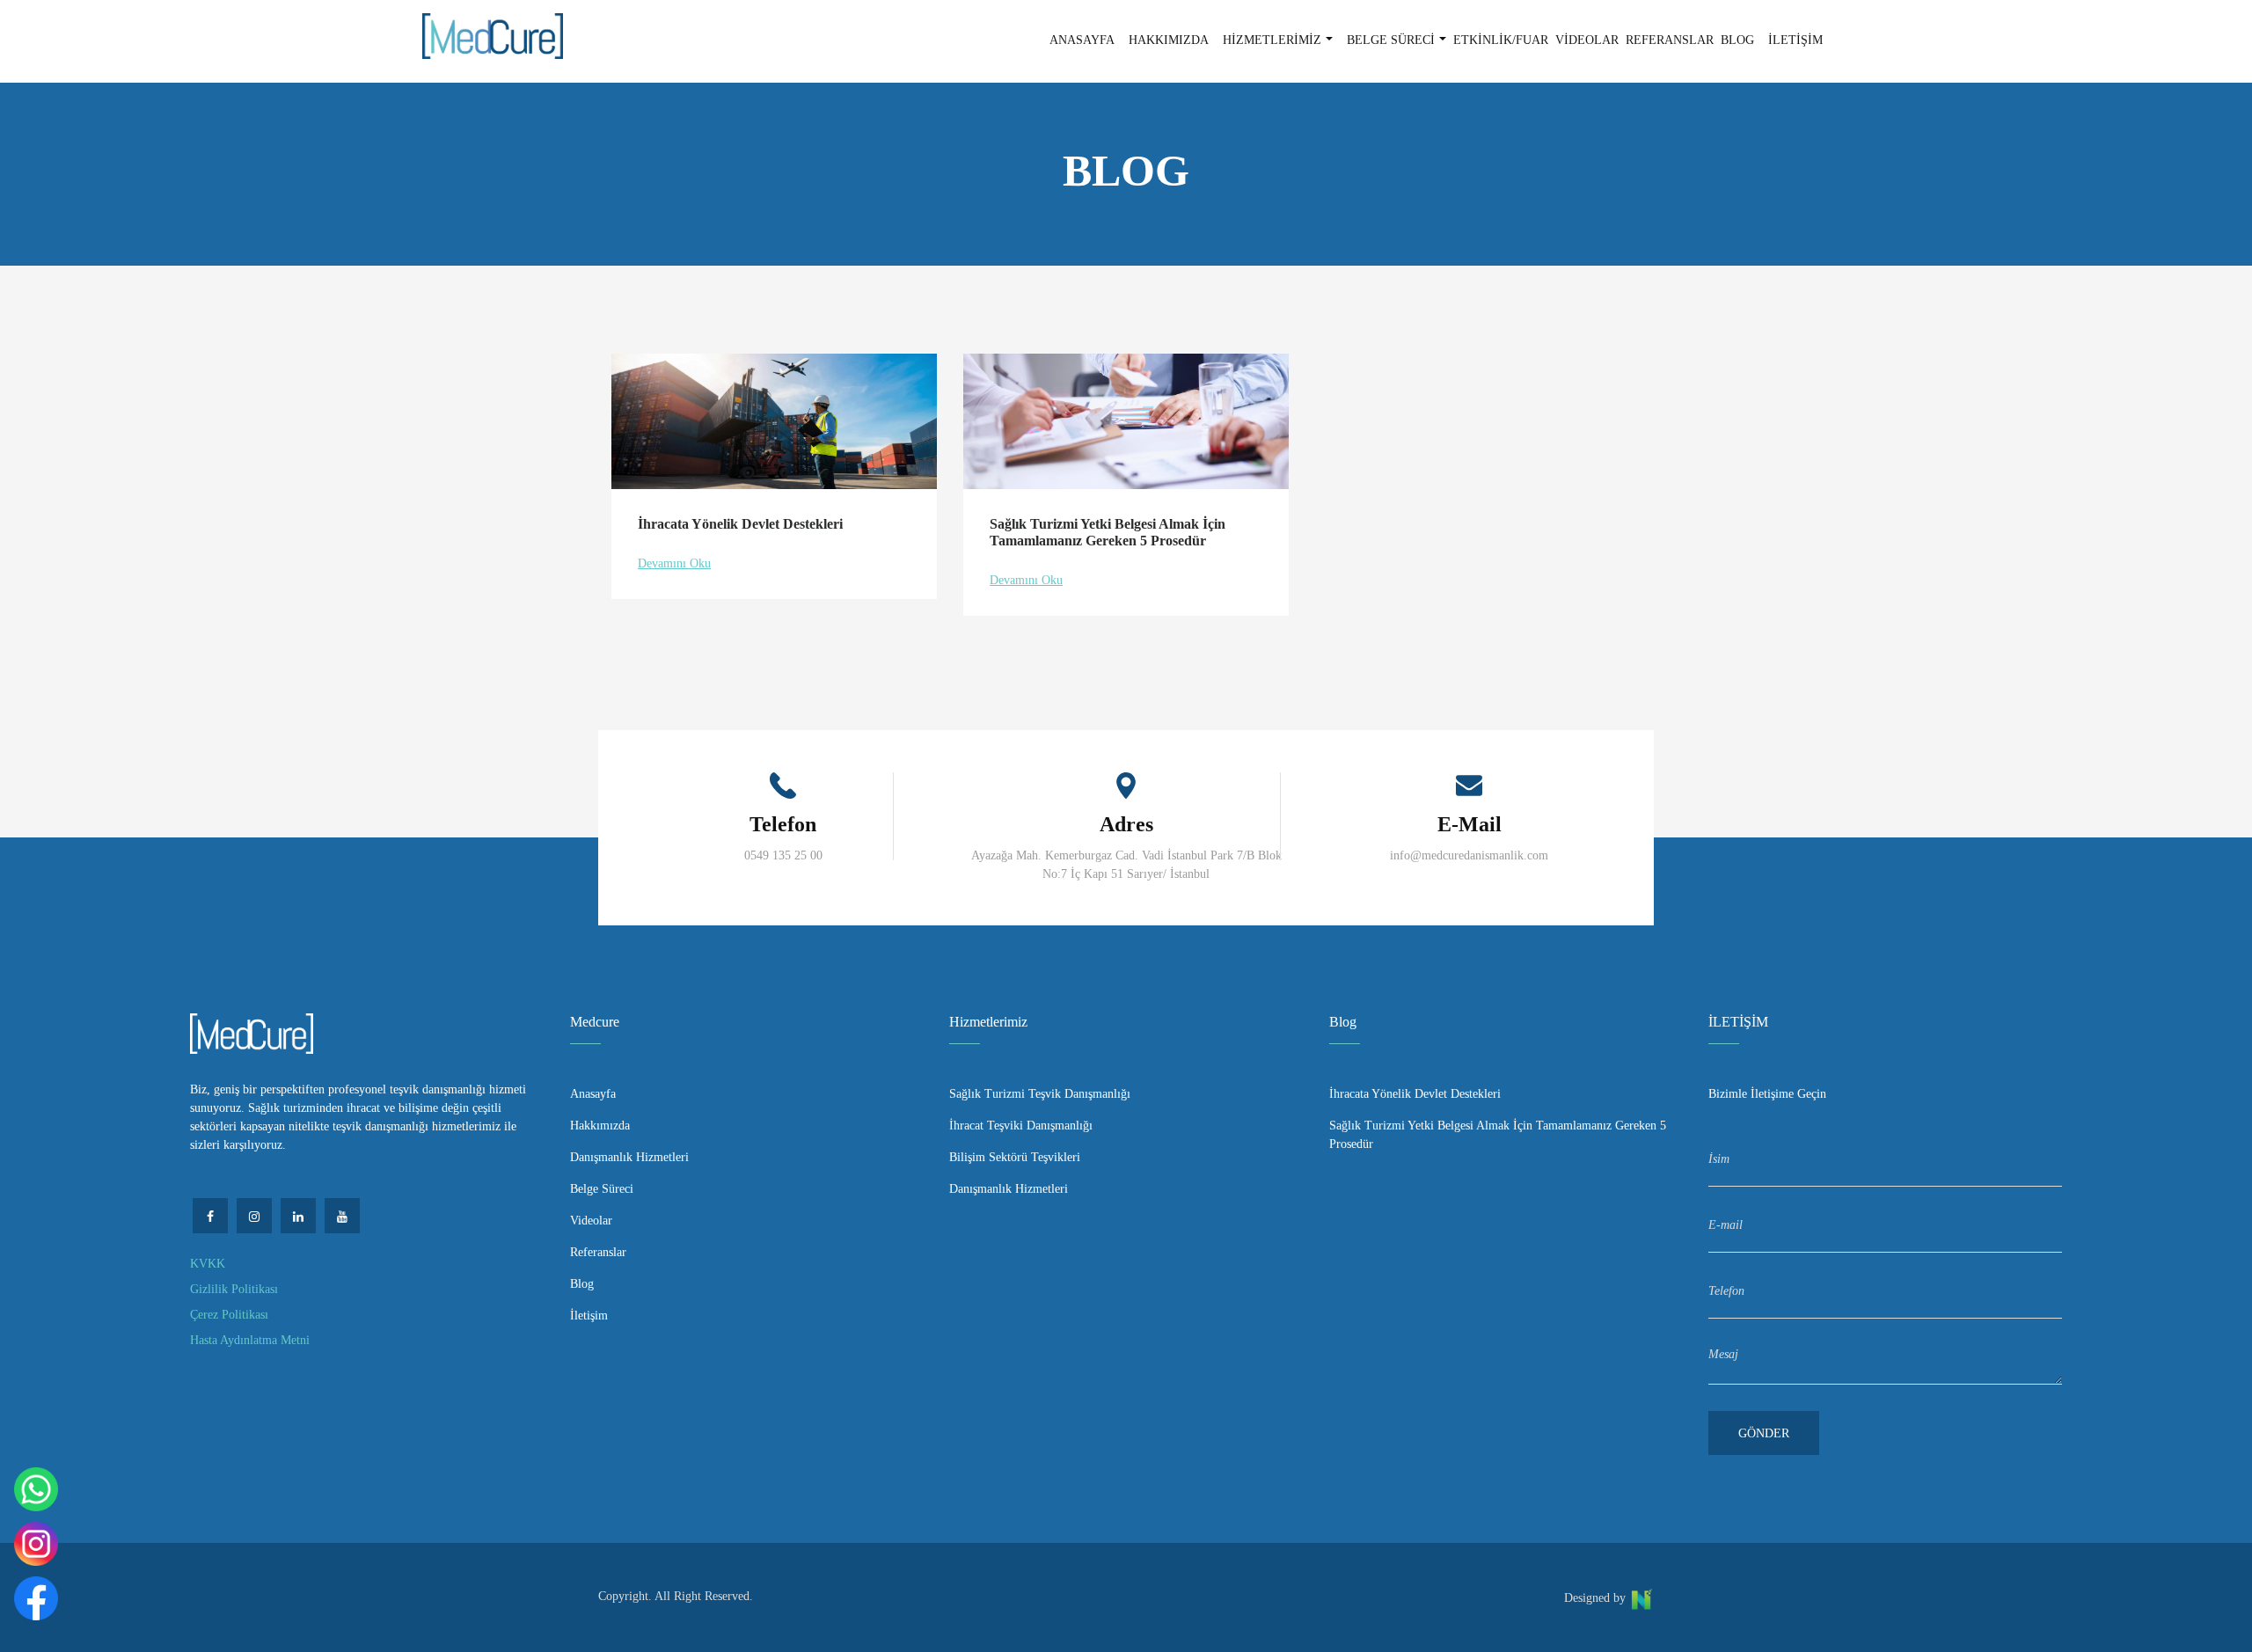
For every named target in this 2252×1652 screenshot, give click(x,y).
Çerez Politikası (229, 1315)
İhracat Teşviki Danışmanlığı (1021, 1126)
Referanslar (598, 1252)
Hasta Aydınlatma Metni (250, 1340)
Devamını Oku (674, 563)
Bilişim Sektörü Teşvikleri (1015, 1157)
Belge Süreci (602, 1189)
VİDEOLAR (1587, 40)
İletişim (589, 1316)
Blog (582, 1284)
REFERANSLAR (1670, 40)
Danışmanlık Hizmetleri (629, 1157)
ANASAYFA (1082, 40)
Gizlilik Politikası (234, 1289)
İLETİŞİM (1795, 40)
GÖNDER (1764, 1433)
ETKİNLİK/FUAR (1501, 40)
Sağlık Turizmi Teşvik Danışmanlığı (1040, 1094)
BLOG (1737, 40)
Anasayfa (593, 1094)
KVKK (208, 1264)
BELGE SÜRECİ (1391, 40)
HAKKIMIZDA (1169, 40)
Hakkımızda (600, 1126)
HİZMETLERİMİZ (1272, 40)
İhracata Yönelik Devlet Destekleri (1415, 1094)
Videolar (591, 1221)
